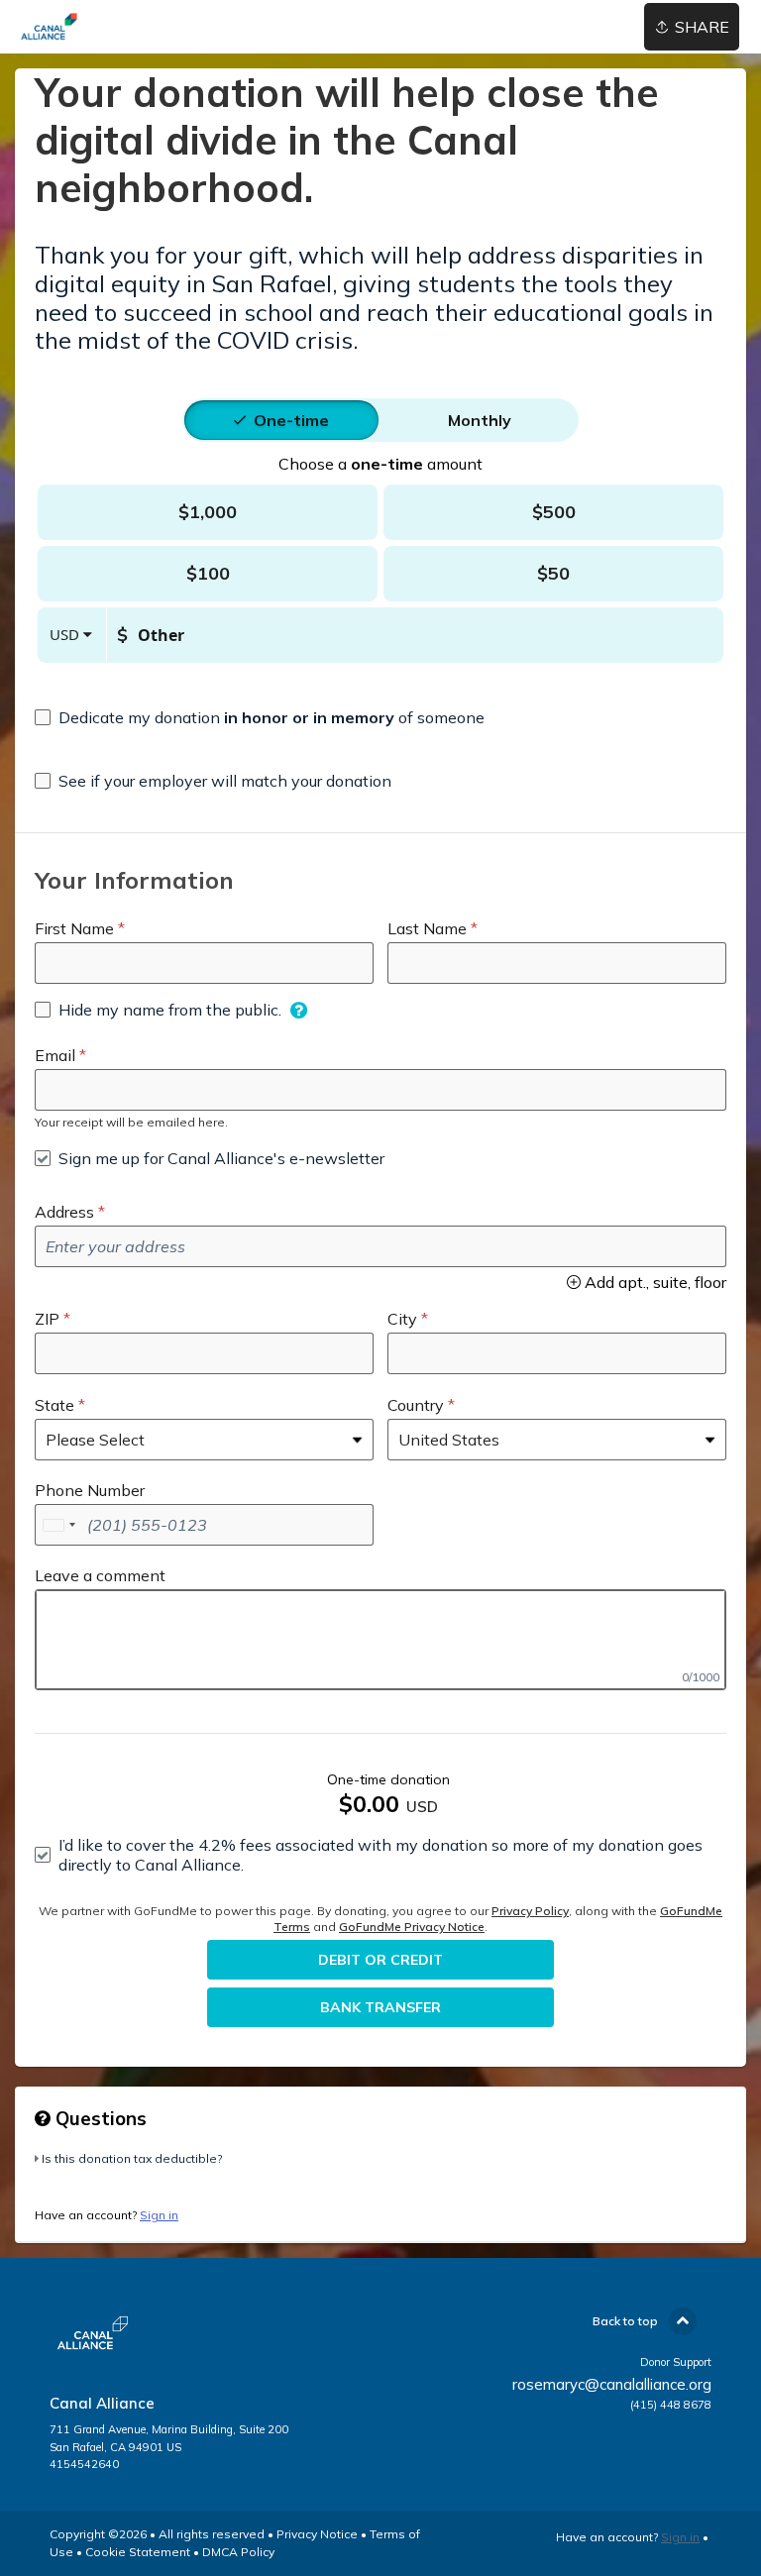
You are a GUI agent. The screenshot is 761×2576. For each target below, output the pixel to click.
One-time (291, 420)
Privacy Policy (530, 1911)
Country (416, 1405)
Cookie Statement (138, 2552)
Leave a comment (100, 1575)
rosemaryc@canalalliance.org (612, 2384)
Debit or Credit (380, 1960)
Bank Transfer (380, 2007)
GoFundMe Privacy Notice (412, 1927)
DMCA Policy (238, 2552)
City (402, 1319)
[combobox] (58, 1525)
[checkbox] (260, 717)
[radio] (291, 420)
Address (64, 1212)
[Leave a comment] (380, 1640)
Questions (99, 2118)
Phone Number (90, 1490)
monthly (480, 420)
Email (55, 1055)
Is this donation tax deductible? (132, 2158)
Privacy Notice (317, 2534)
